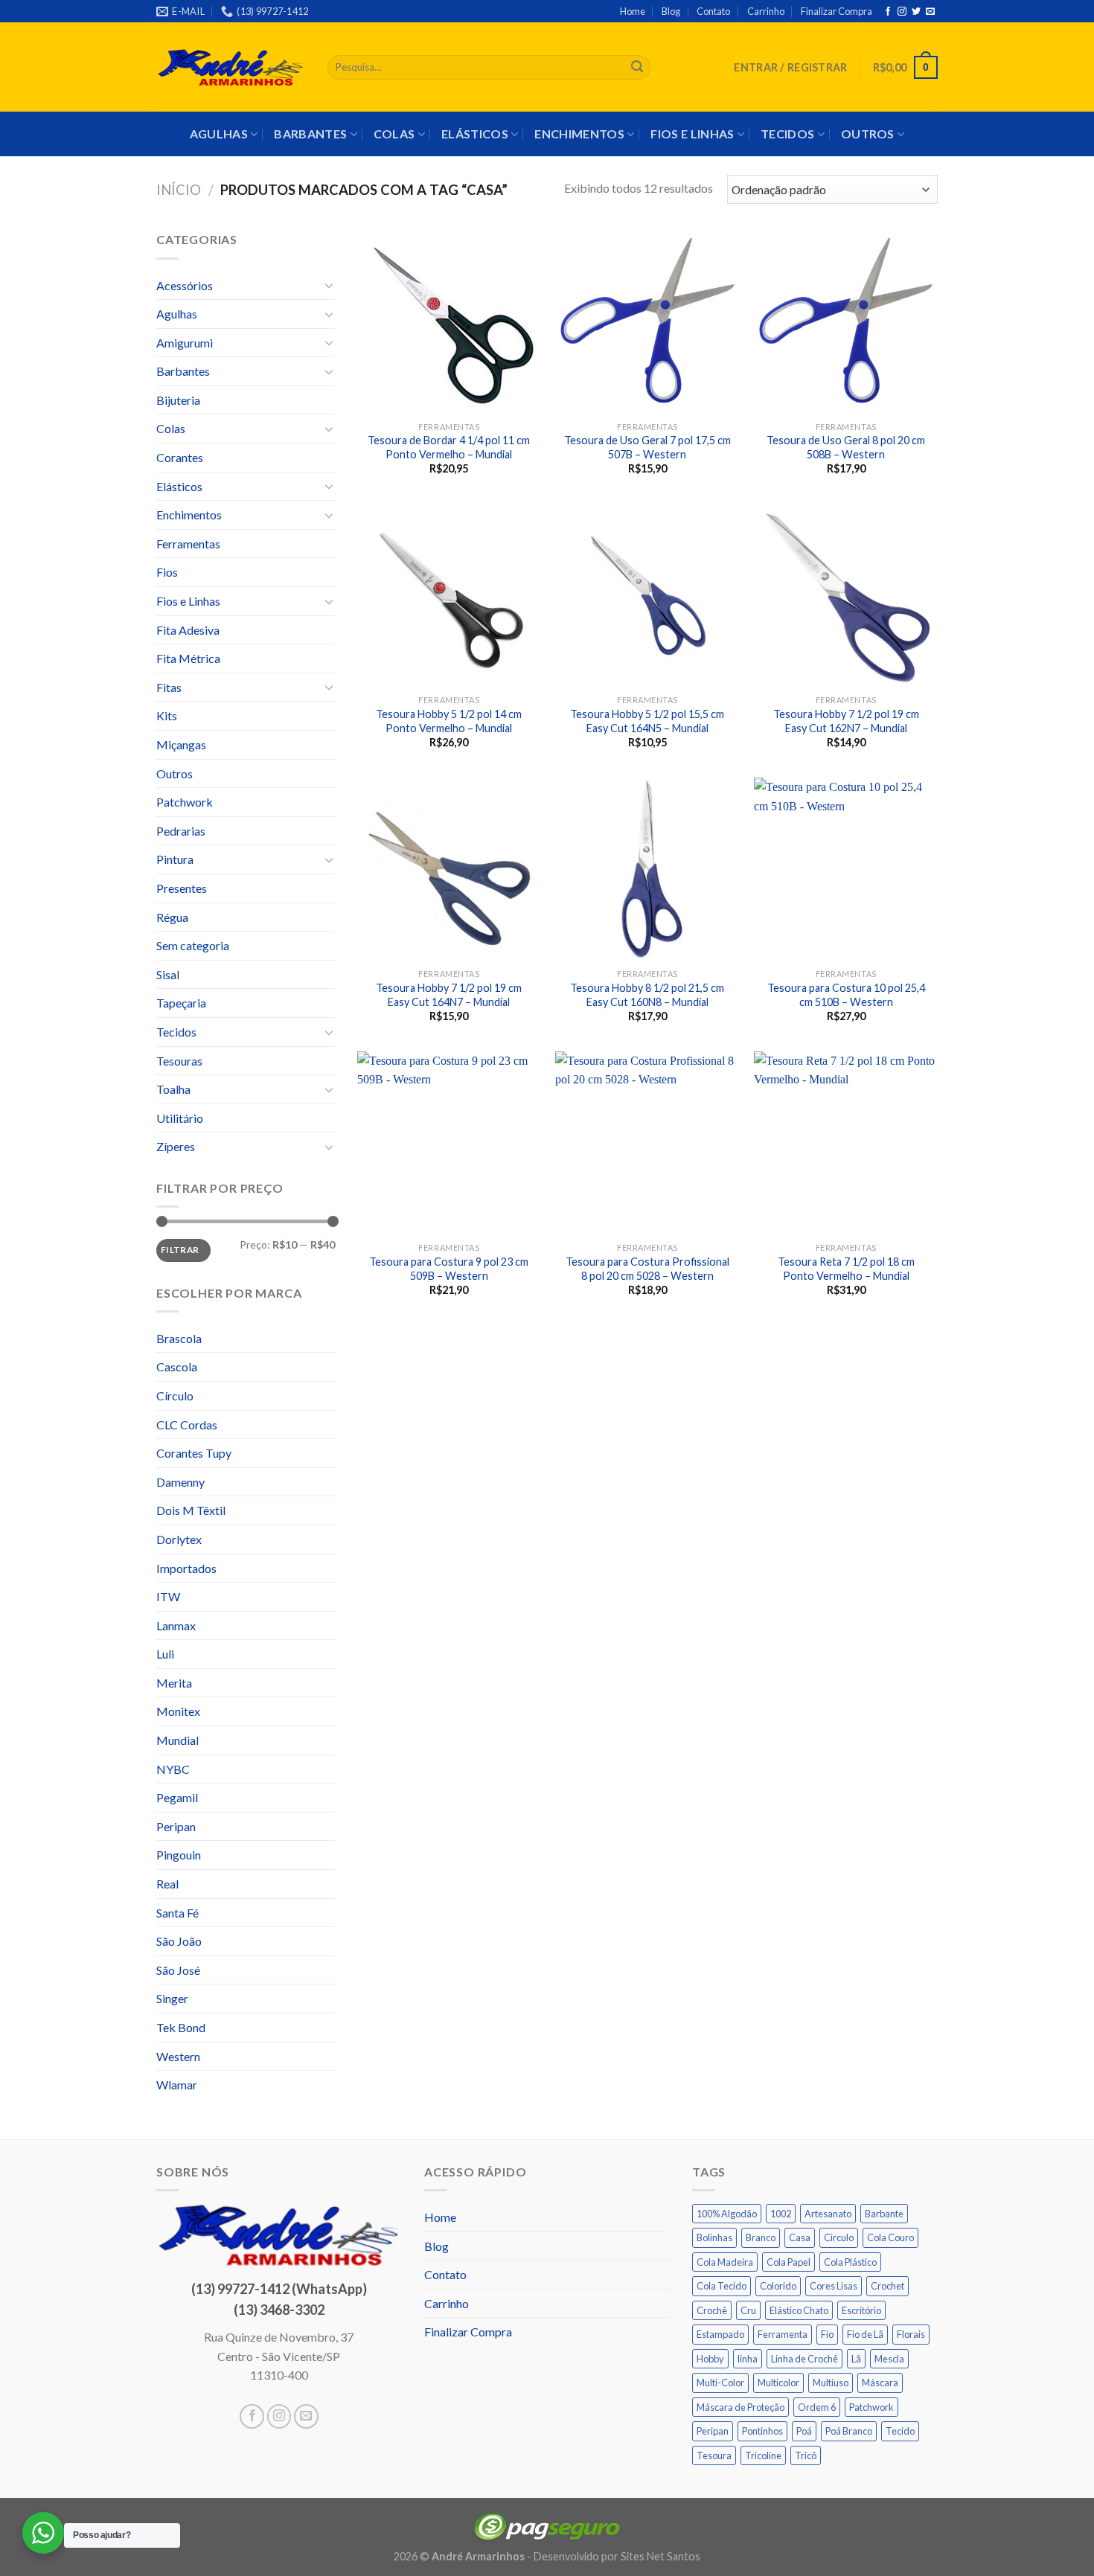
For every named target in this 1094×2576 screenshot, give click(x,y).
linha (748, 2359)
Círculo (175, 1396)
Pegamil (177, 1797)
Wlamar (177, 2085)
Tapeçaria (181, 1003)
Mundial (177, 1740)
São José (178, 1970)
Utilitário (180, 1118)
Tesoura (714, 2455)
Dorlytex (179, 1539)
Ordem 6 (817, 2407)
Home (633, 11)
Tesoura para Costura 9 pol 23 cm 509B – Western (449, 1269)
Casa (800, 2237)
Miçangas (181, 744)
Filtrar (180, 1250)
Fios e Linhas (692, 134)
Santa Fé (177, 1913)
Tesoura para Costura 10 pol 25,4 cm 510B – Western (846, 995)
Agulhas (219, 134)
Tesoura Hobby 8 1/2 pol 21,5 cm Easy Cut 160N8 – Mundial (647, 995)
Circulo (839, 2237)
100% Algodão (727, 2214)
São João (179, 1941)
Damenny (180, 1482)
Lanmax (176, 1625)
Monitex (178, 1711)
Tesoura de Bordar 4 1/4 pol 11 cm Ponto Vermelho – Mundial (449, 447)
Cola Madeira (725, 2262)
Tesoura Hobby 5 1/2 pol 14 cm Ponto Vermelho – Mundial (449, 721)
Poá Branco (849, 2431)
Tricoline (763, 2455)
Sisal (168, 974)
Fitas (169, 687)
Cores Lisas (834, 2286)
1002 (781, 2214)
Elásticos (475, 134)
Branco (761, 2237)
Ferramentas (188, 544)
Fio (827, 2334)
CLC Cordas (187, 1425)
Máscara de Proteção (740, 2407)
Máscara (880, 2383)
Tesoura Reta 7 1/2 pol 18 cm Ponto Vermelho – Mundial (846, 1269)
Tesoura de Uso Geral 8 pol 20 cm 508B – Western (846, 447)
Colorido (778, 2286)
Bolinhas (714, 2237)
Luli (165, 1654)
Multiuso (831, 2383)
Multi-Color (720, 2383)
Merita (174, 1683)
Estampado (720, 2334)
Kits (167, 715)
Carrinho (766, 11)
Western (178, 2056)
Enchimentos (579, 134)
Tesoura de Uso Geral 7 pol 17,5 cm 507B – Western (647, 447)
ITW (168, 1596)
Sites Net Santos (660, 2556)
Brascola (179, 1338)
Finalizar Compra (837, 11)
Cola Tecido (722, 2286)
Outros (868, 134)
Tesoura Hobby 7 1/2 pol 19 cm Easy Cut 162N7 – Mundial (846, 721)
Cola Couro (890, 2237)
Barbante (884, 2214)
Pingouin (179, 1855)
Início (179, 190)
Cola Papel (788, 2262)
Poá (804, 2431)
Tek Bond (181, 2027)
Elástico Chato (799, 2310)
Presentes (182, 888)
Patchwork (185, 802)
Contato (713, 11)
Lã (856, 2359)
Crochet (887, 2286)
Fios (167, 572)
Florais (911, 2334)
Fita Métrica (188, 658)
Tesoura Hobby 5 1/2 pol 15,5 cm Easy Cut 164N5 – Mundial (647, 721)
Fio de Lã (865, 2334)
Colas (394, 134)
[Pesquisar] (637, 68)
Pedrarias (181, 831)
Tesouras (179, 1061)
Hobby (710, 2359)
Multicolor (778, 2383)
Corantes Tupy (194, 1453)
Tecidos (787, 134)
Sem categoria (193, 945)
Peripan (176, 1826)
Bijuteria (178, 400)
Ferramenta (783, 2334)
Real (167, 1884)
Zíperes (176, 1146)
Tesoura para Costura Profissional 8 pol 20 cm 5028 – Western (647, 1269)
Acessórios (185, 285)
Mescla (889, 2359)
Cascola (177, 1367)
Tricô (806, 2455)
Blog (671, 11)
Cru (748, 2310)
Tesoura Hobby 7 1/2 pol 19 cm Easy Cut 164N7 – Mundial (449, 995)
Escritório (861, 2310)
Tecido (900, 2431)
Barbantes (310, 134)
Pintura (175, 859)
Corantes (180, 457)
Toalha (173, 1089)
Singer (172, 1998)
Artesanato (828, 2214)
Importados (186, 1568)
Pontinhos (762, 2431)
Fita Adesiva (188, 630)
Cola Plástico (850, 2262)
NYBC (173, 1769)
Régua (172, 917)
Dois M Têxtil (191, 1510)
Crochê (712, 2310)
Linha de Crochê (804, 2359)
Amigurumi (185, 343)
